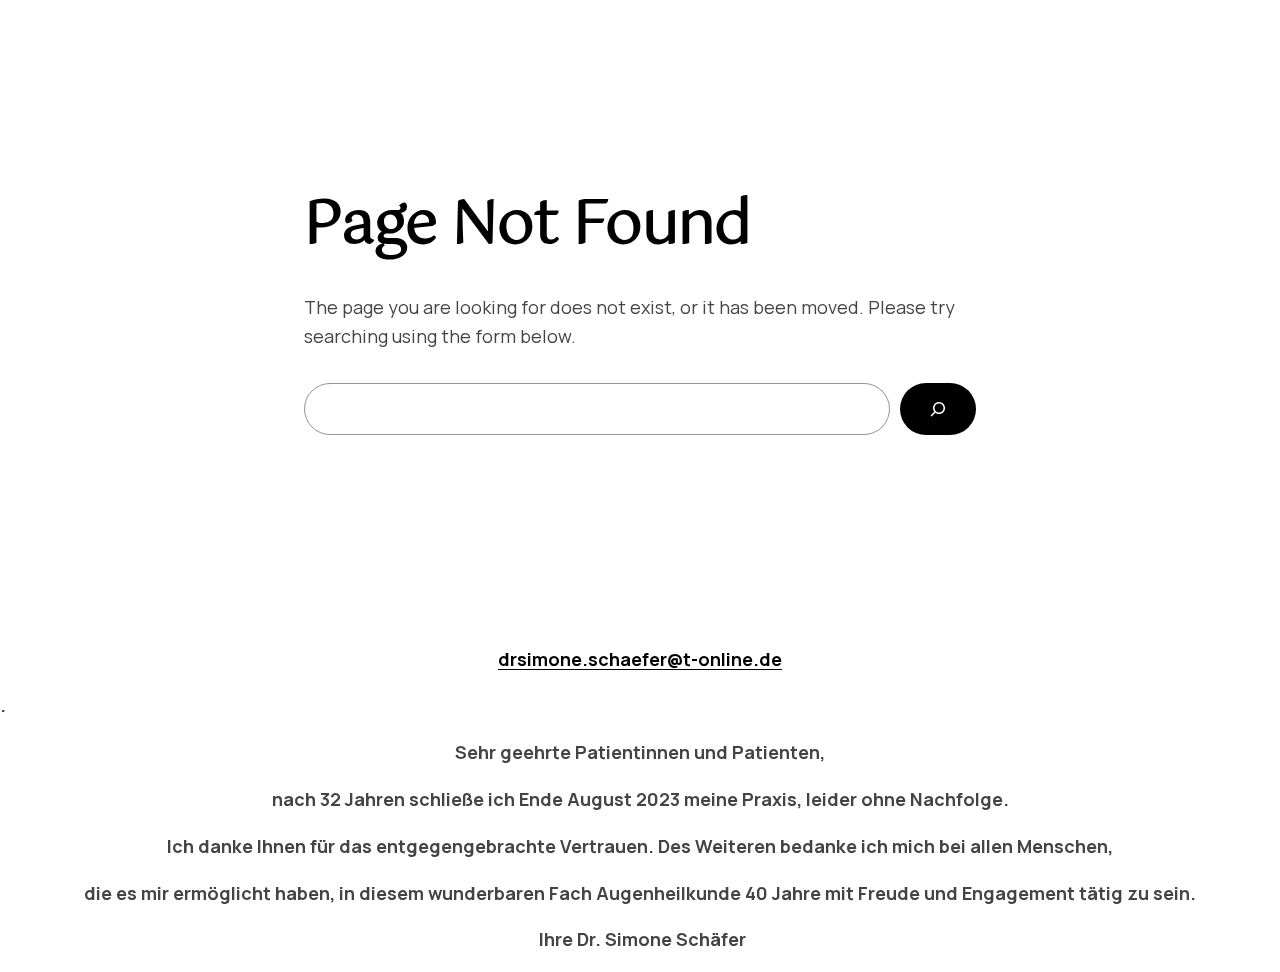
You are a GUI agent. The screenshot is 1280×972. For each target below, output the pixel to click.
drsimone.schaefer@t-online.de (640, 659)
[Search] (938, 409)
